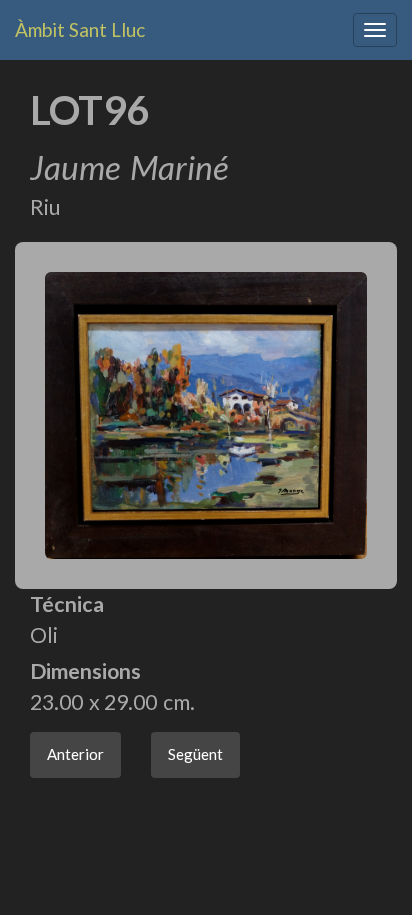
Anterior (75, 754)
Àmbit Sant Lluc (80, 29)
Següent (195, 754)
